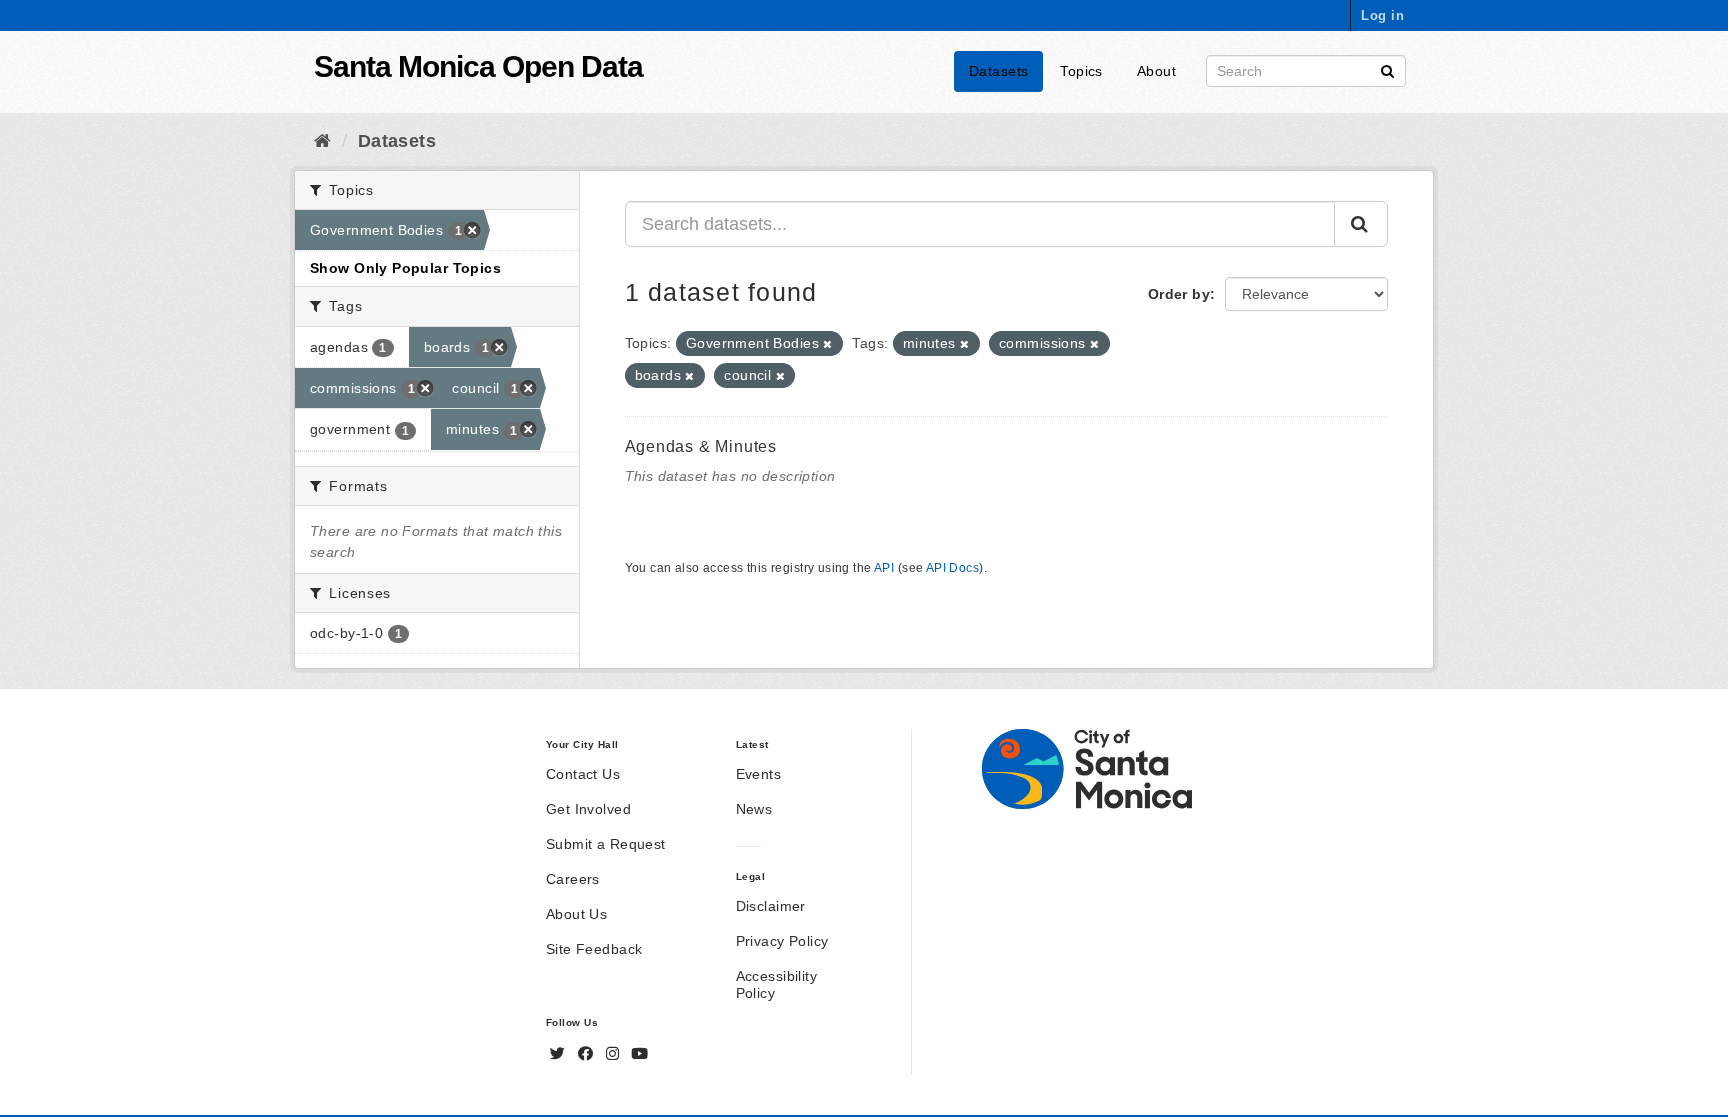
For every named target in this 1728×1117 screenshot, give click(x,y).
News (754, 809)
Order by (1179, 294)
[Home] (322, 141)
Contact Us (583, 774)
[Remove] (827, 344)
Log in (1382, 15)
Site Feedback (594, 949)
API (884, 568)
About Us (576, 914)
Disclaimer (771, 906)
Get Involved (588, 809)
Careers (573, 879)
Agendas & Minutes (701, 446)
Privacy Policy (782, 941)
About (1156, 71)
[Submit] (1387, 69)
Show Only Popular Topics (405, 268)
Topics (1081, 71)
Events (759, 774)
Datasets (998, 71)
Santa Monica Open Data (478, 66)
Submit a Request (606, 844)
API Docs (952, 568)
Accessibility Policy (776, 984)
